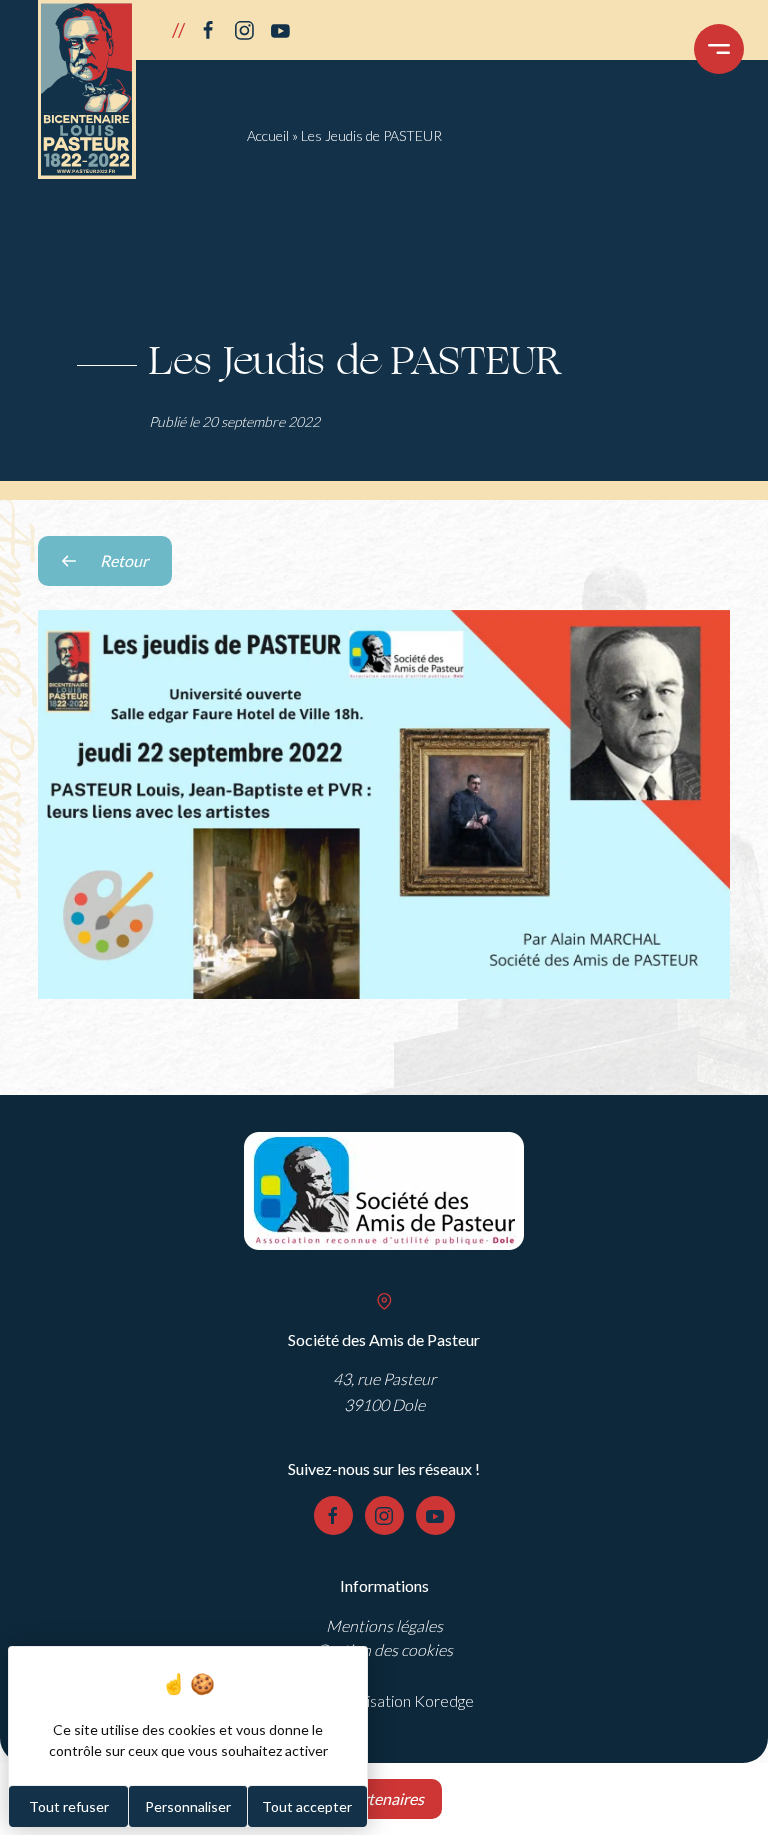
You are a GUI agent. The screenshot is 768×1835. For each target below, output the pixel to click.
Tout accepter (307, 1806)
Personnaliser (188, 1806)
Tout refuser (69, 1806)
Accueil (268, 135)
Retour (136, 568)
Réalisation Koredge (405, 1700)
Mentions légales (384, 1625)
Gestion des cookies (384, 1649)
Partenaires (384, 1798)
